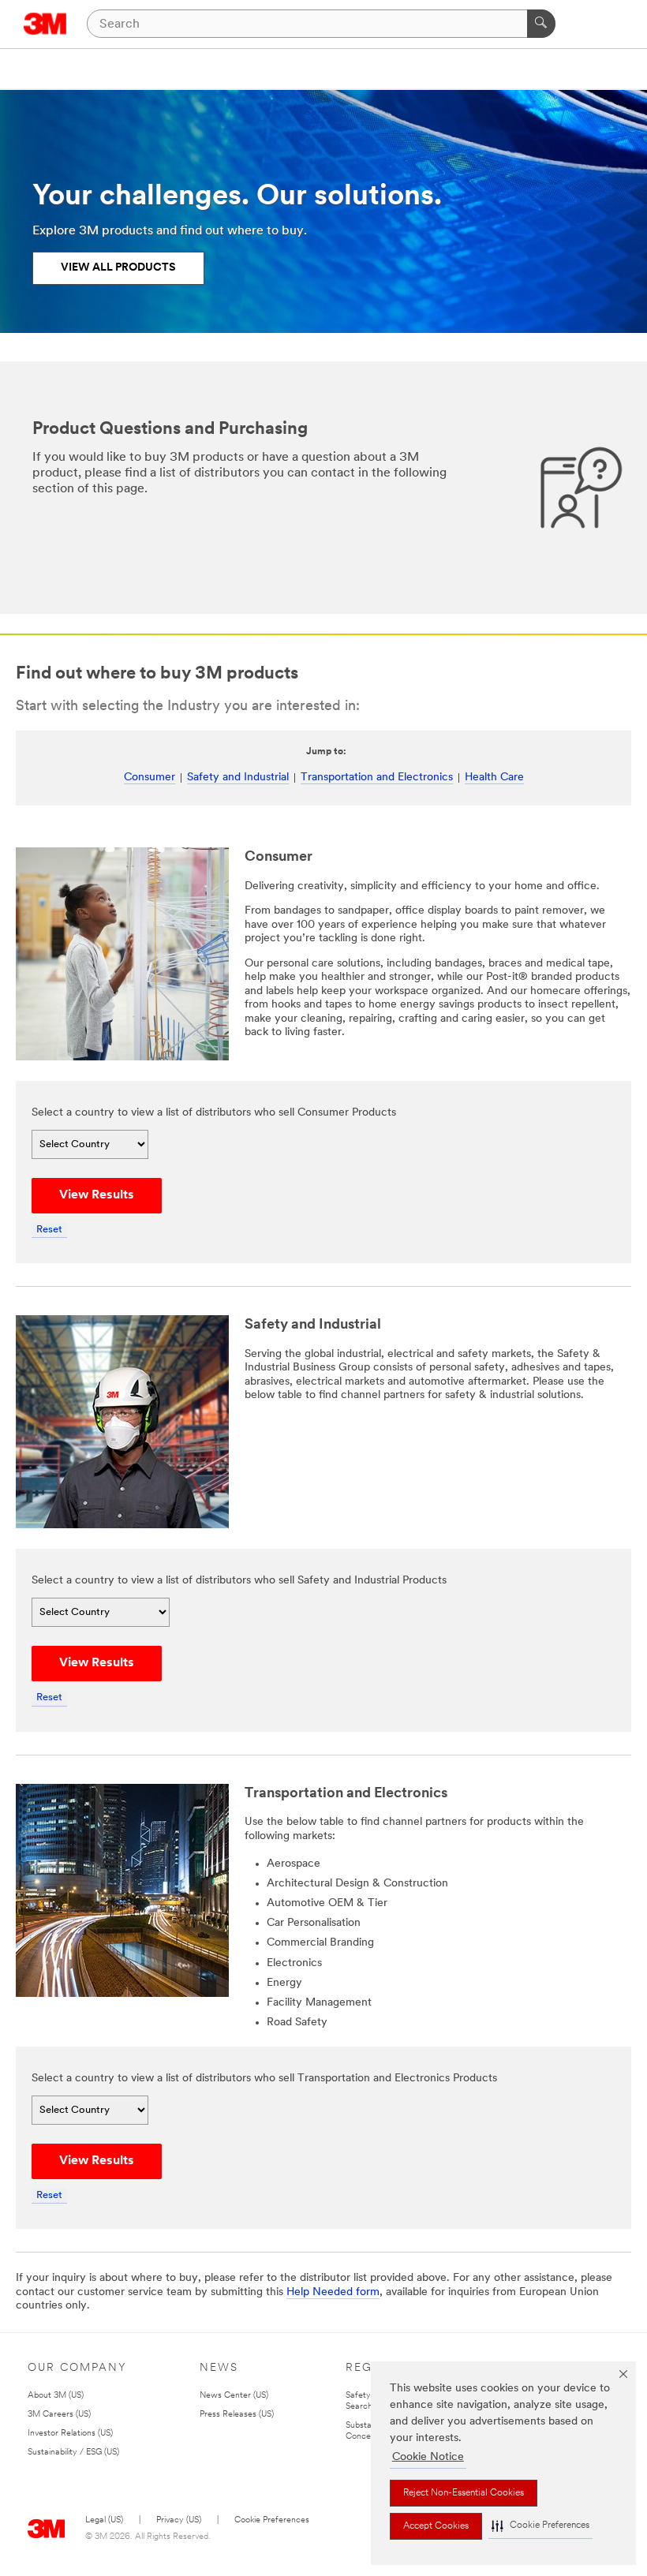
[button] (540, 2526)
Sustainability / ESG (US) (73, 2453)
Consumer (150, 778)
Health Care (494, 778)
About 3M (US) (56, 2396)
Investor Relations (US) (70, 2434)
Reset (49, 1230)
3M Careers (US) (59, 2415)
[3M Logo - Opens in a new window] (45, 24)
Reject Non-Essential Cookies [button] (464, 2493)
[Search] (541, 24)
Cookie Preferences (272, 2520)
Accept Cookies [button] (436, 2526)
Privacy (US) (179, 2520)
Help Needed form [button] (333, 2292)
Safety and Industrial (238, 778)
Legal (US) (104, 2520)
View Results (97, 1195)
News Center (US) (234, 2396)
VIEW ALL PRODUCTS (118, 268)
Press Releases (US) (237, 2415)
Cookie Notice (428, 2457)
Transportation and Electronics (377, 778)
